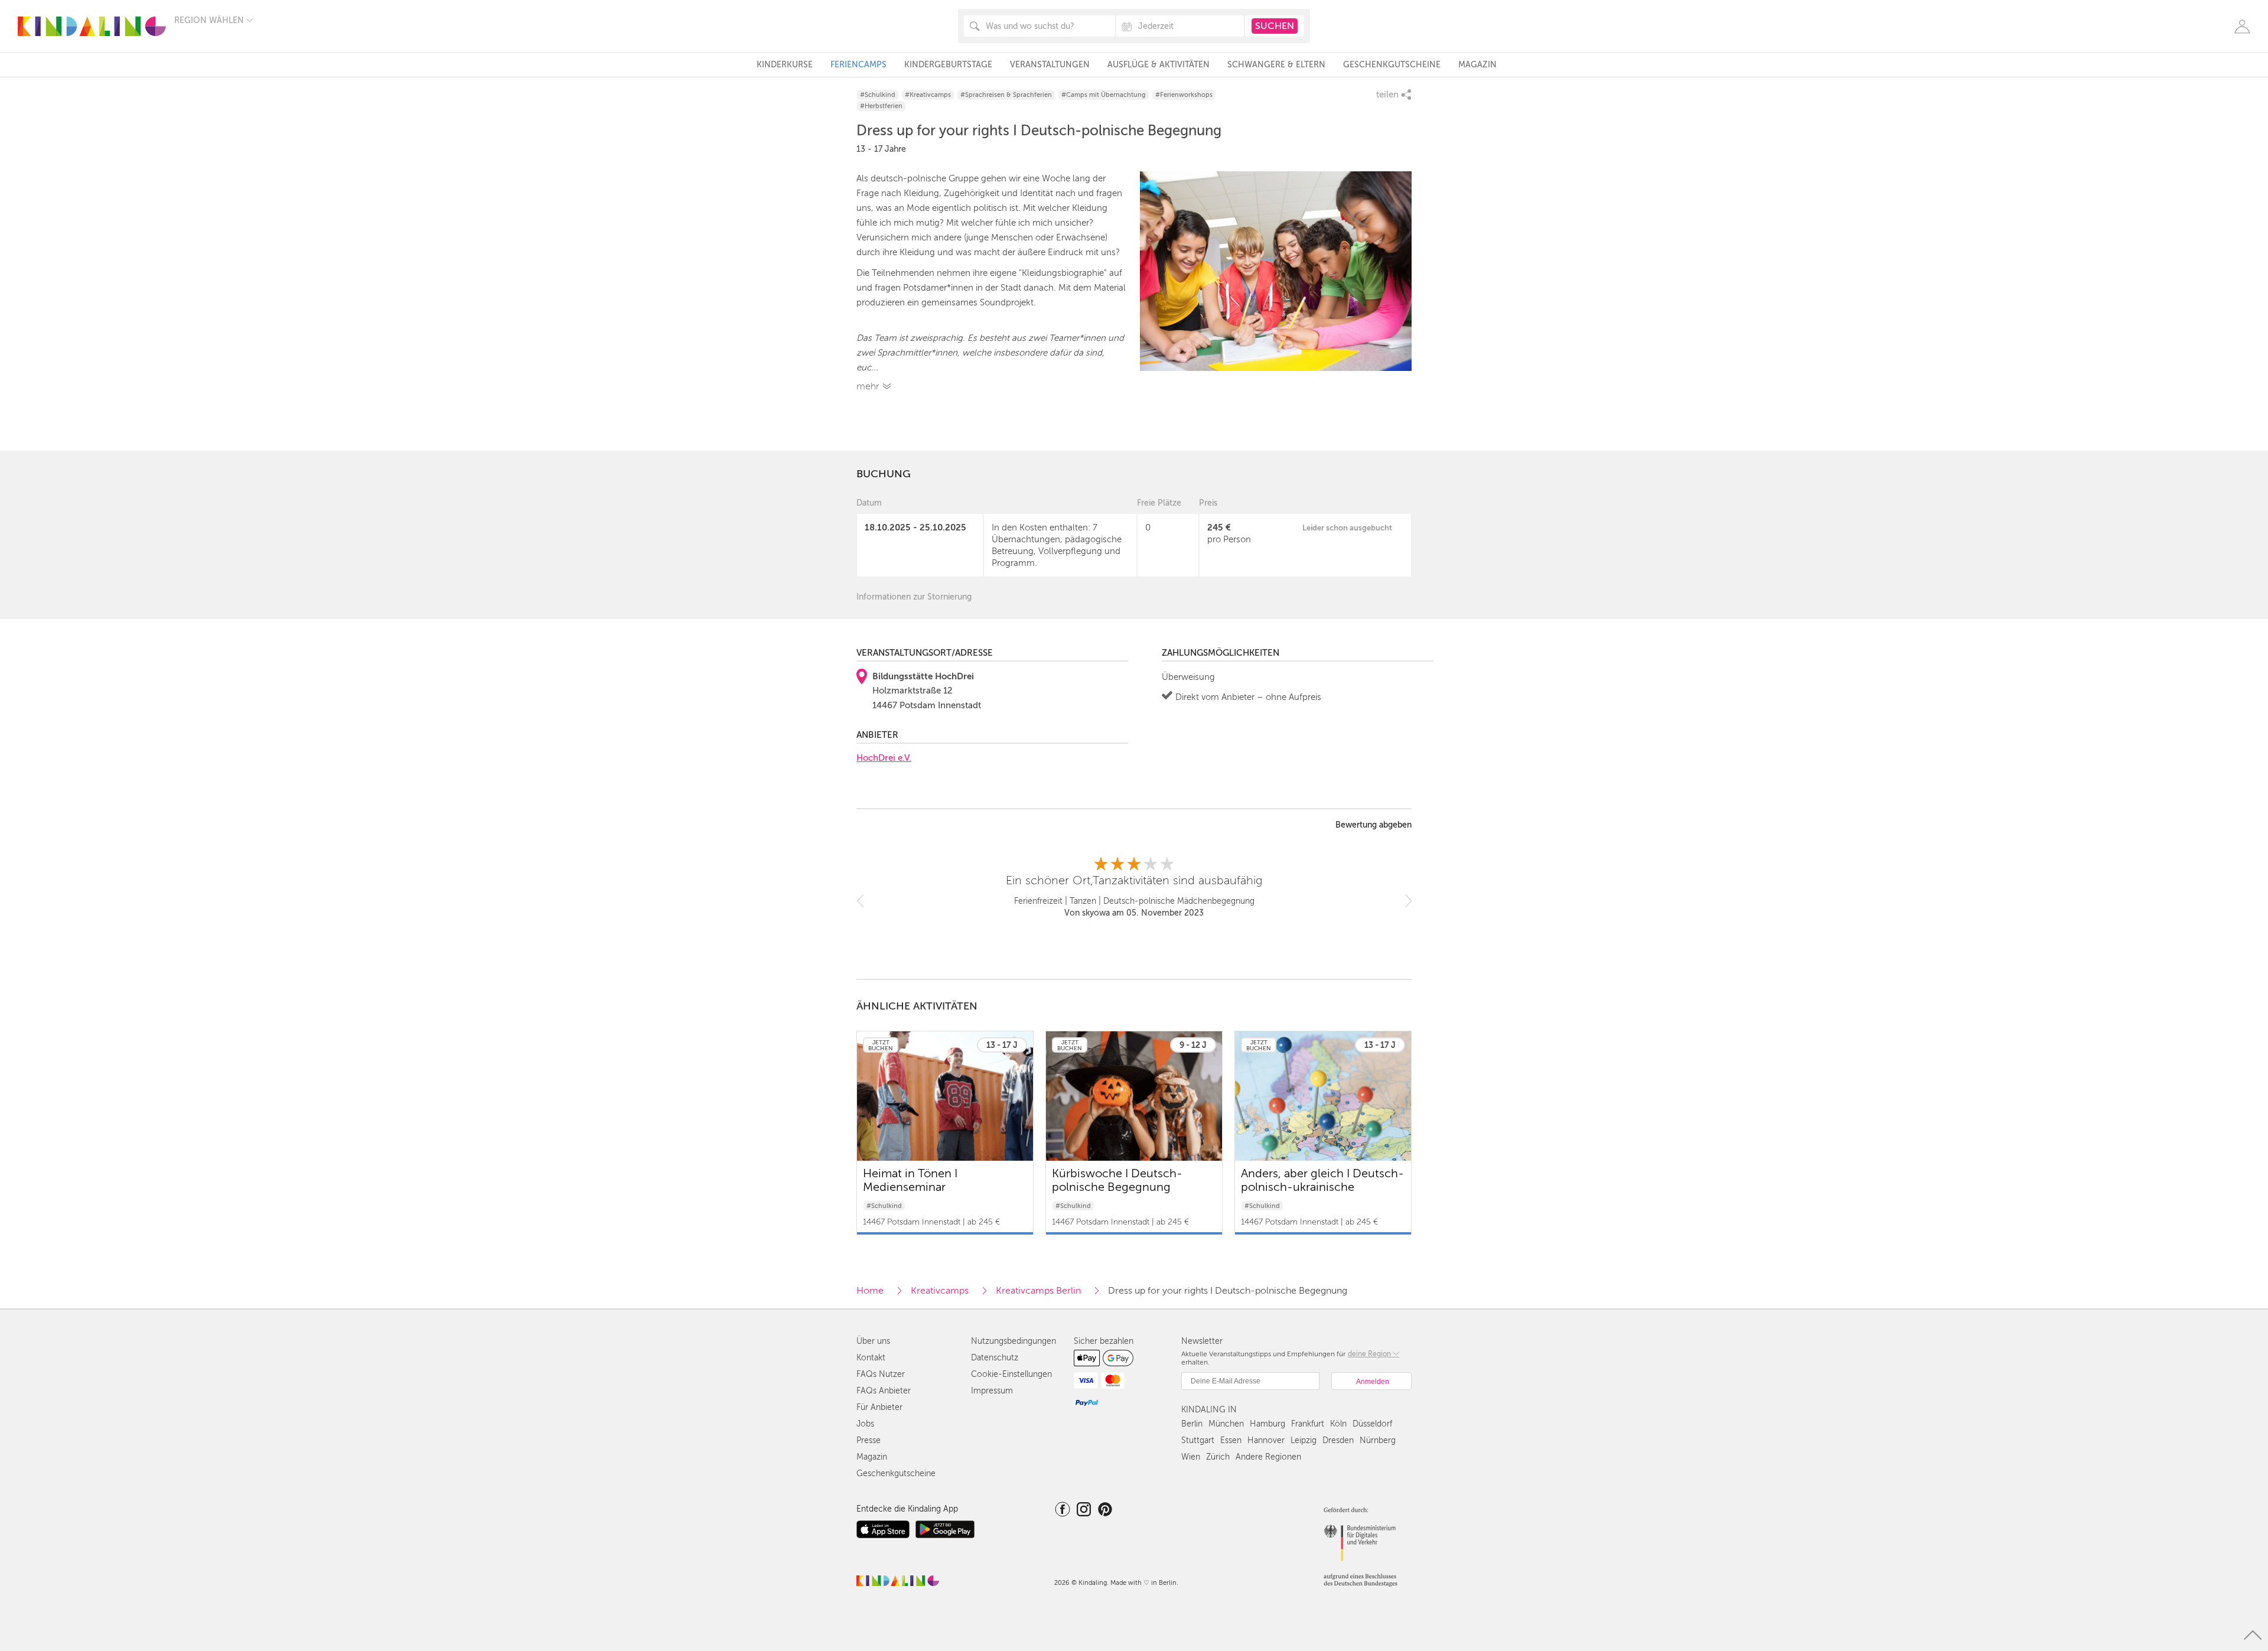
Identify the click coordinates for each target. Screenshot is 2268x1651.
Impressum (992, 1391)
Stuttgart (1198, 1440)
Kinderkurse (785, 65)
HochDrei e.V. (884, 758)
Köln (1338, 1424)
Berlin (1192, 1424)
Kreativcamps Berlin (1038, 1291)
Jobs (865, 1424)
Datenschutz (995, 1358)
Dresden (1338, 1440)
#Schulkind (878, 95)
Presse (869, 1440)
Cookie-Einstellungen (1011, 1374)
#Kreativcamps (928, 95)
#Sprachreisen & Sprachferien (1006, 95)
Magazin (1477, 65)
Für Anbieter (879, 1407)
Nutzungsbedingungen (1014, 1341)
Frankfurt (1308, 1424)
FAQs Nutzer (881, 1374)
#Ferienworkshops (1184, 95)
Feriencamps (858, 65)
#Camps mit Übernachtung (1104, 95)
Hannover (1266, 1440)
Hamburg (1267, 1424)
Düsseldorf (1372, 1424)
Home (870, 1291)
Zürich (1218, 1457)
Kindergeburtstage (948, 65)
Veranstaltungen (1050, 65)
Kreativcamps (940, 1291)
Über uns (873, 1341)
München (1226, 1424)
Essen (1231, 1440)
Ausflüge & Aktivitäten (1159, 65)
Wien (1191, 1457)
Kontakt (871, 1358)
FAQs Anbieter (884, 1391)
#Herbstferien (881, 106)
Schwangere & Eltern (1276, 65)
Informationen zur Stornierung (914, 597)
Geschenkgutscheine (1392, 65)
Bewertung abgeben (1373, 825)
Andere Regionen (1268, 1457)
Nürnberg (1378, 1440)
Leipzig (1304, 1440)
